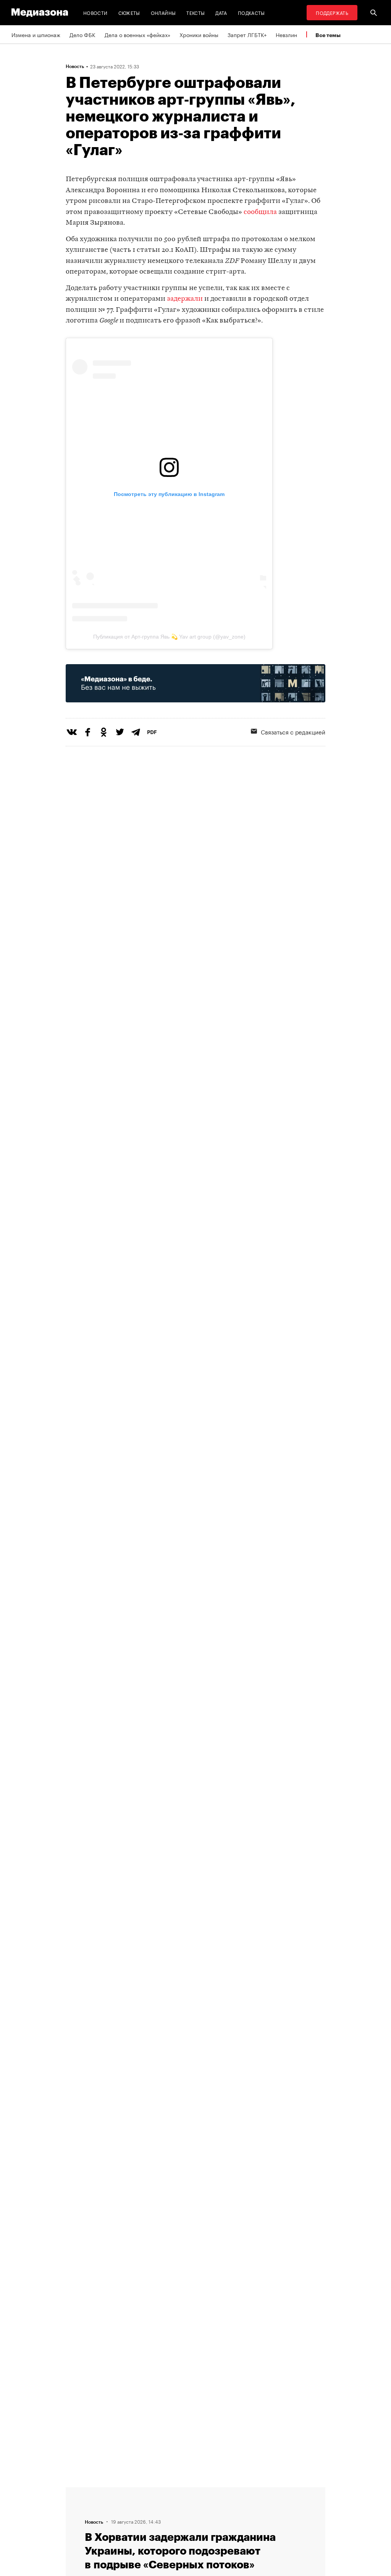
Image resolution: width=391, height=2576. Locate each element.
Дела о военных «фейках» (137, 34)
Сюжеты (129, 12)
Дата (221, 12)
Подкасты (251, 12)
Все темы (328, 35)
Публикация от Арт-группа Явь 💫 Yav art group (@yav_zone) (169, 637)
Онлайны (163, 12)
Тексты (195, 12)
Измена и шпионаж (36, 34)
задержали (185, 299)
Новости (95, 12)
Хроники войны (199, 34)
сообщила (260, 212)
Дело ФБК (82, 34)
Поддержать (332, 12)
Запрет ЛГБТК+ (247, 34)
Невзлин (286, 34)
